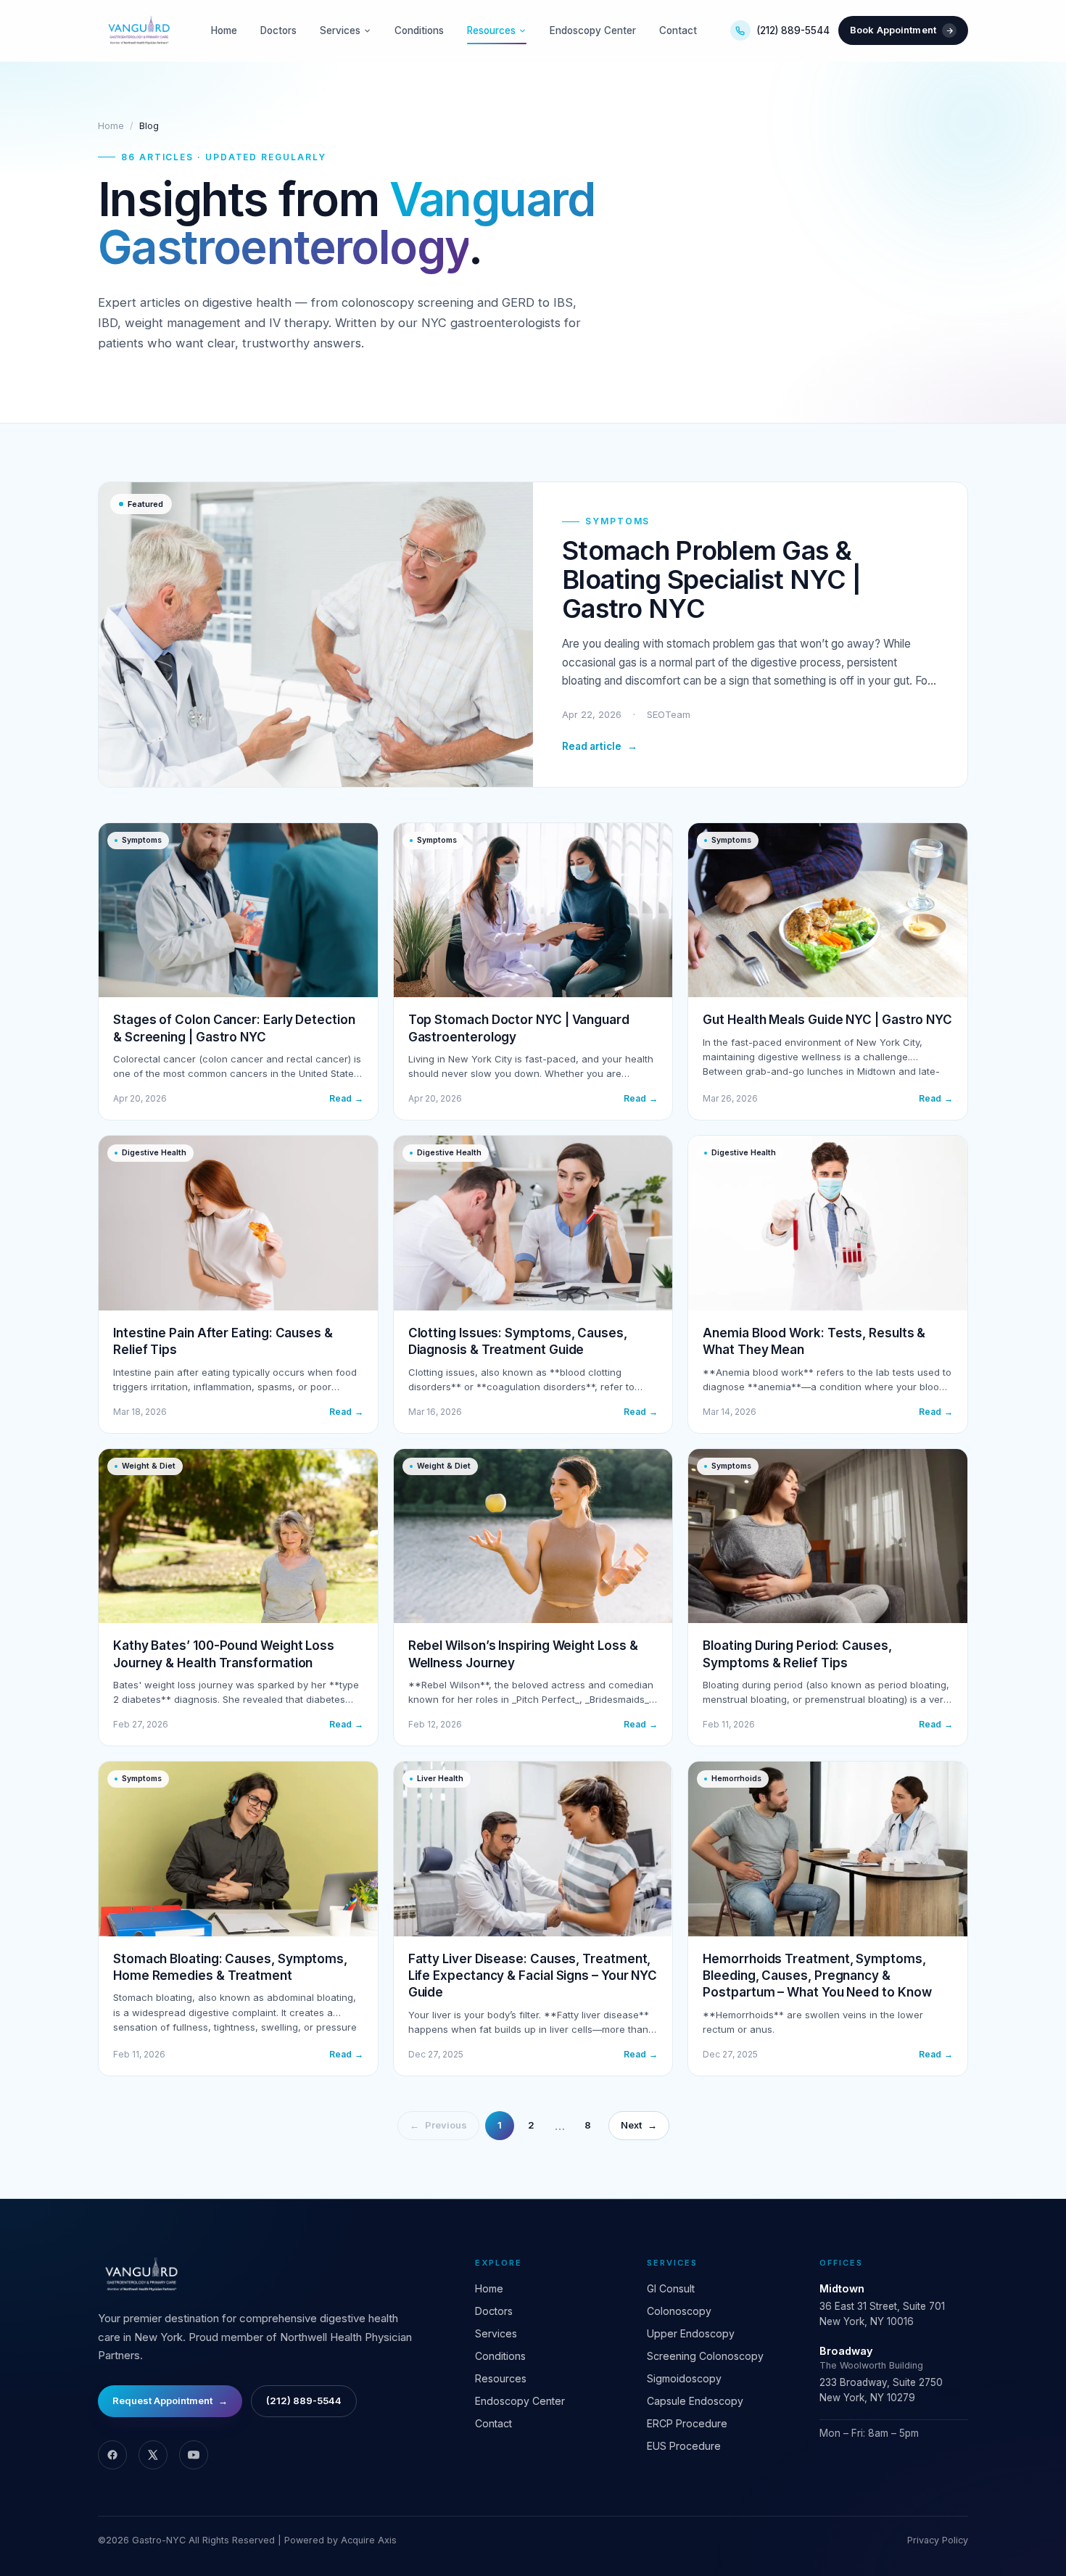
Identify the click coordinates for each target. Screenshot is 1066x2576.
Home (224, 30)
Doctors (278, 30)
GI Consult (671, 2288)
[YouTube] (194, 2455)
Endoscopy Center (593, 30)
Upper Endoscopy (691, 2333)
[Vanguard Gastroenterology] (138, 30)
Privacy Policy (938, 2540)
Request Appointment (170, 2400)
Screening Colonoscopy (705, 2356)
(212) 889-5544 (793, 30)
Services (340, 30)
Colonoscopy (679, 2311)
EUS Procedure (684, 2446)
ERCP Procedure (687, 2423)
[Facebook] (112, 2455)
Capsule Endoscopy (695, 2401)
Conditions (419, 30)
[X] (153, 2455)
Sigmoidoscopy (684, 2378)
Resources (491, 30)
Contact (678, 30)
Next (639, 2125)
